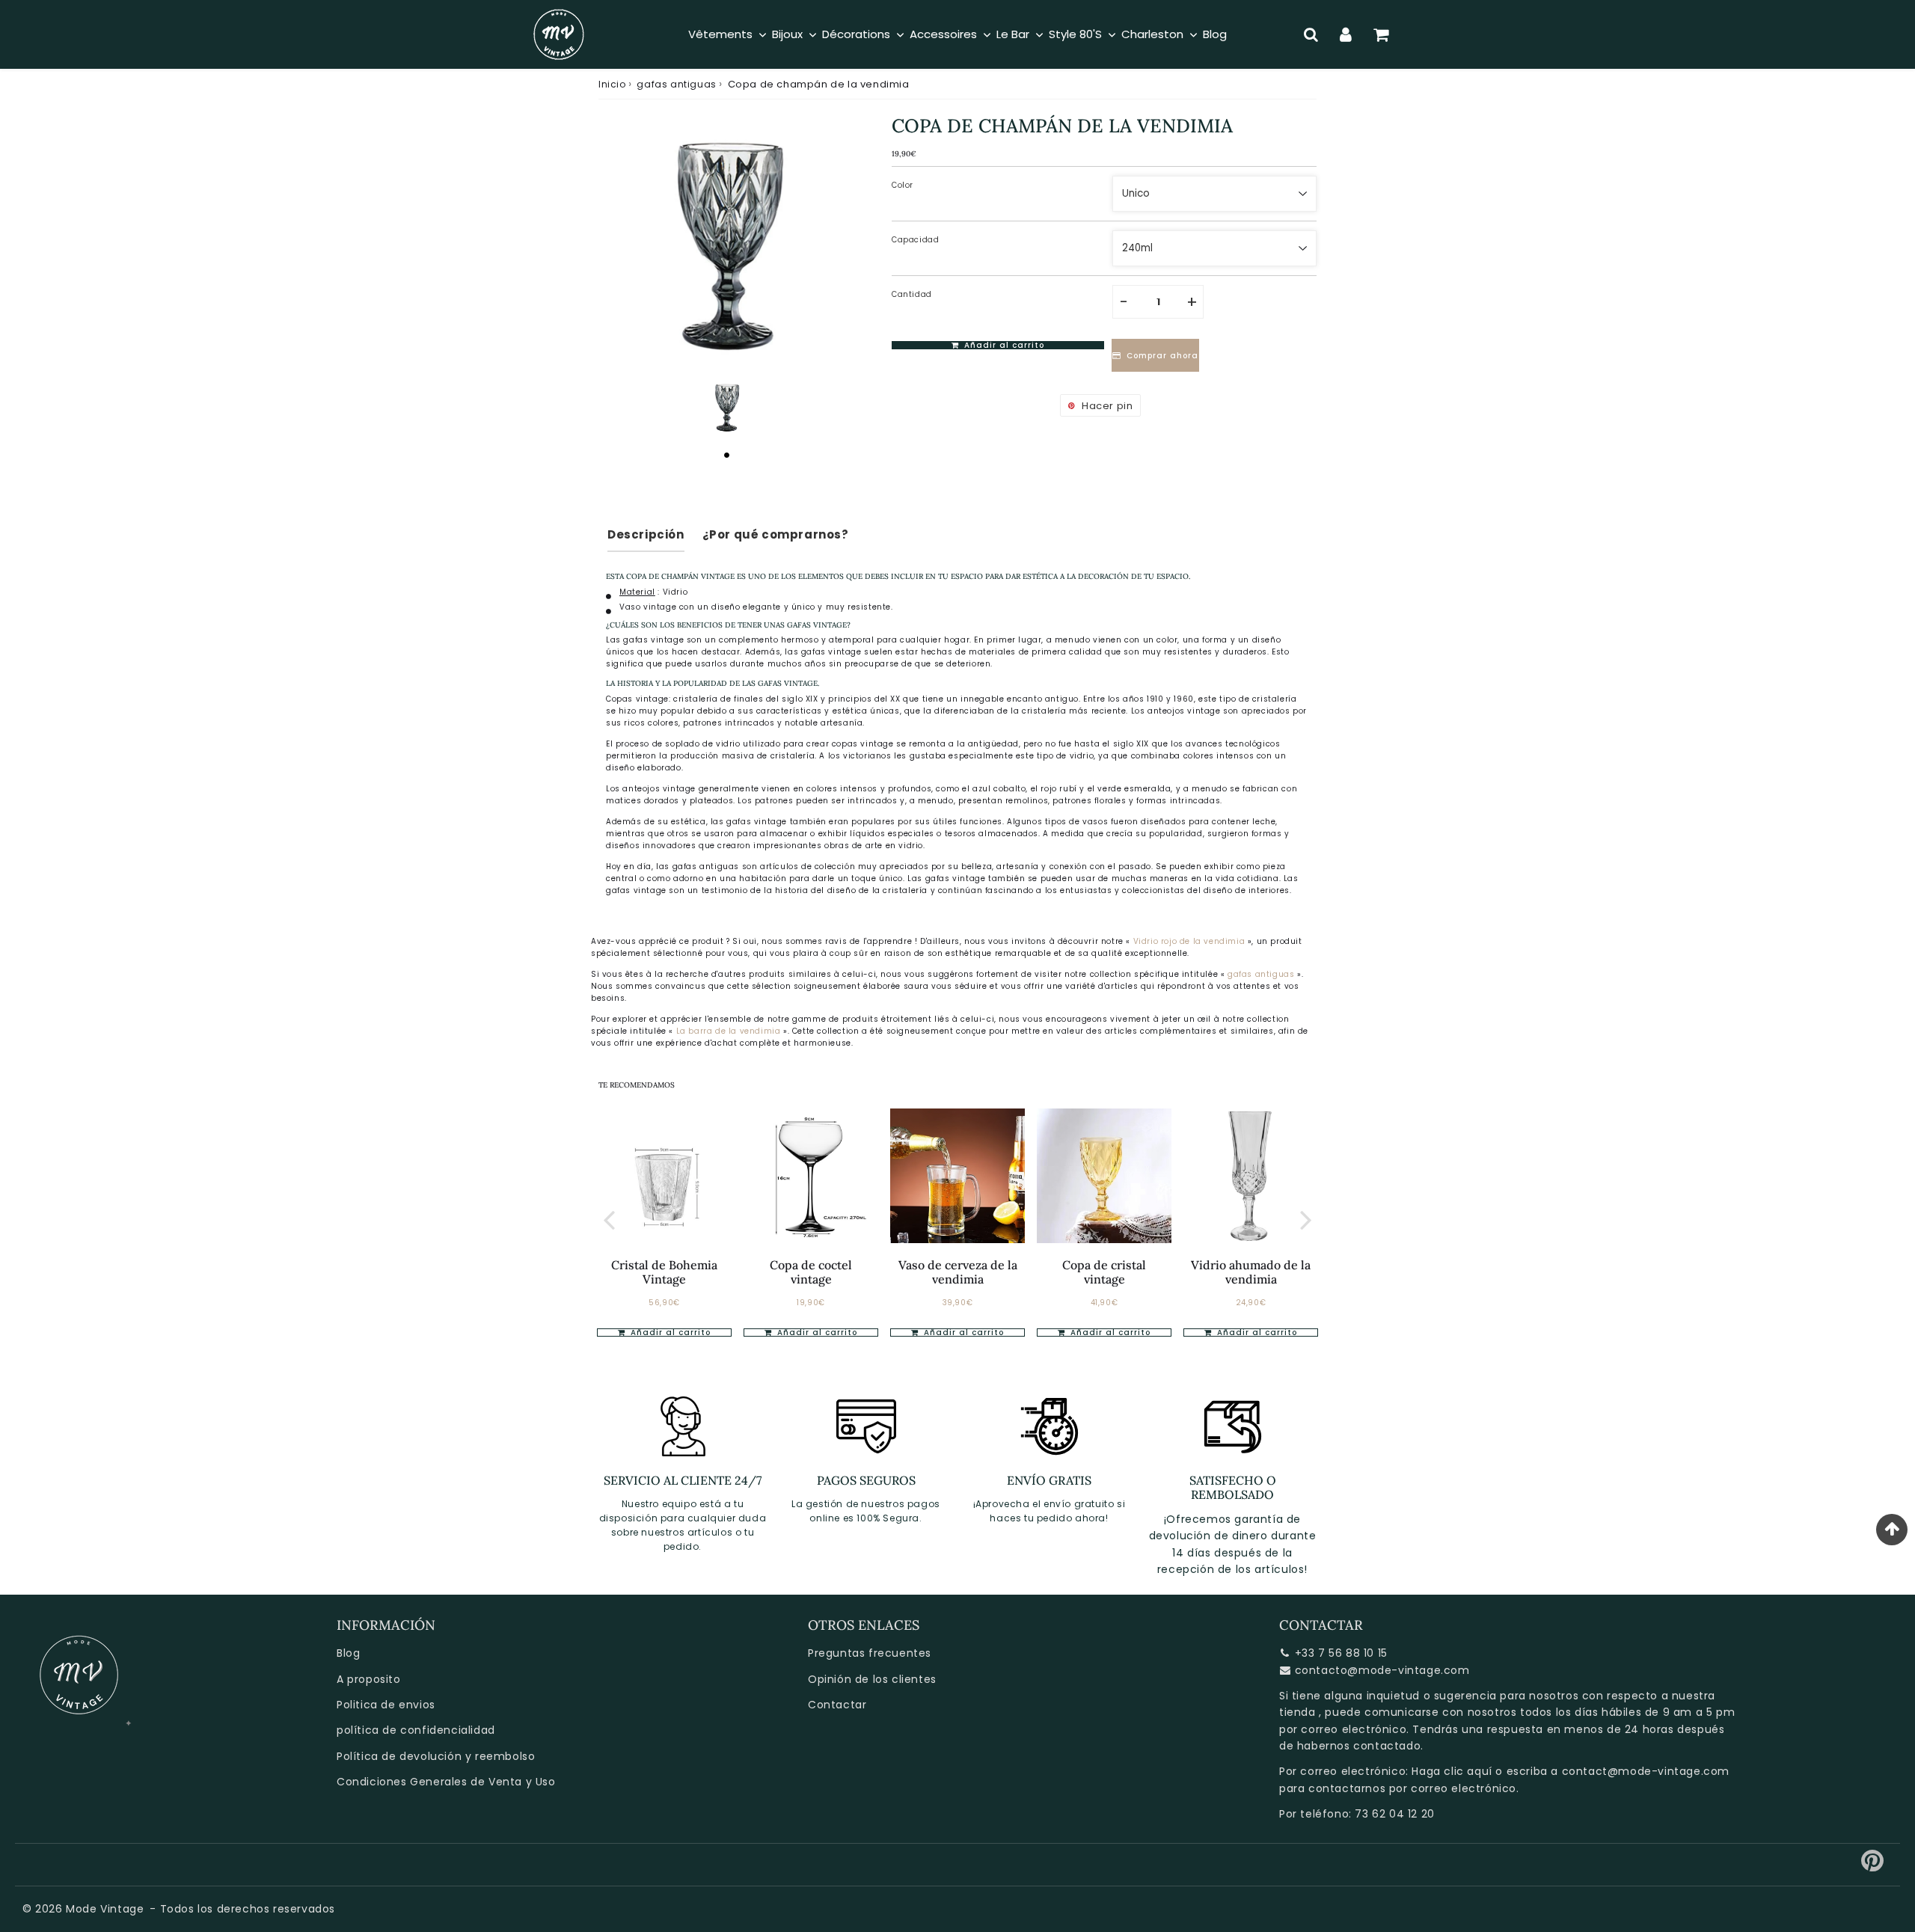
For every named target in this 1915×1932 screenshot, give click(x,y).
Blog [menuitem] (1215, 34)
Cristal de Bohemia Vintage (664, 1272)
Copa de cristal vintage (1104, 1272)
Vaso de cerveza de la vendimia (958, 1272)
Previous (609, 1219)
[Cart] (1381, 34)
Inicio (612, 84)
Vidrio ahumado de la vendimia (1251, 1272)
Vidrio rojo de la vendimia (1189, 941)
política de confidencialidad (416, 1730)
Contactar (837, 1705)
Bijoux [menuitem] (787, 34)
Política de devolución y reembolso (436, 1756)
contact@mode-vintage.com (1646, 1771)
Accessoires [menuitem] (943, 34)
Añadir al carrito (669, 1333)
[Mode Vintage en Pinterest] (1873, 1866)
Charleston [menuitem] (1152, 34)
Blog (348, 1653)
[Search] (1311, 34)
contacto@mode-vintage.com (1382, 1670)
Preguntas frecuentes (870, 1653)
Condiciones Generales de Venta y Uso (446, 1782)
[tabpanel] (726, 407)
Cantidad (912, 294)
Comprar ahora (1162, 356)
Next (1306, 1219)
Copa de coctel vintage (811, 1272)
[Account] (1346, 34)
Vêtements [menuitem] (720, 34)
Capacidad (915, 240)
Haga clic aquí (1452, 1771)
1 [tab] (726, 455)
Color (903, 185)
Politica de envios (386, 1705)
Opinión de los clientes (872, 1679)
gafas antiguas (676, 84)
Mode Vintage (105, 1909)
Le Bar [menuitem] (1013, 34)
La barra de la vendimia (730, 1031)
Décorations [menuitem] (856, 34)
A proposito (369, 1679)
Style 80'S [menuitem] (1075, 34)
